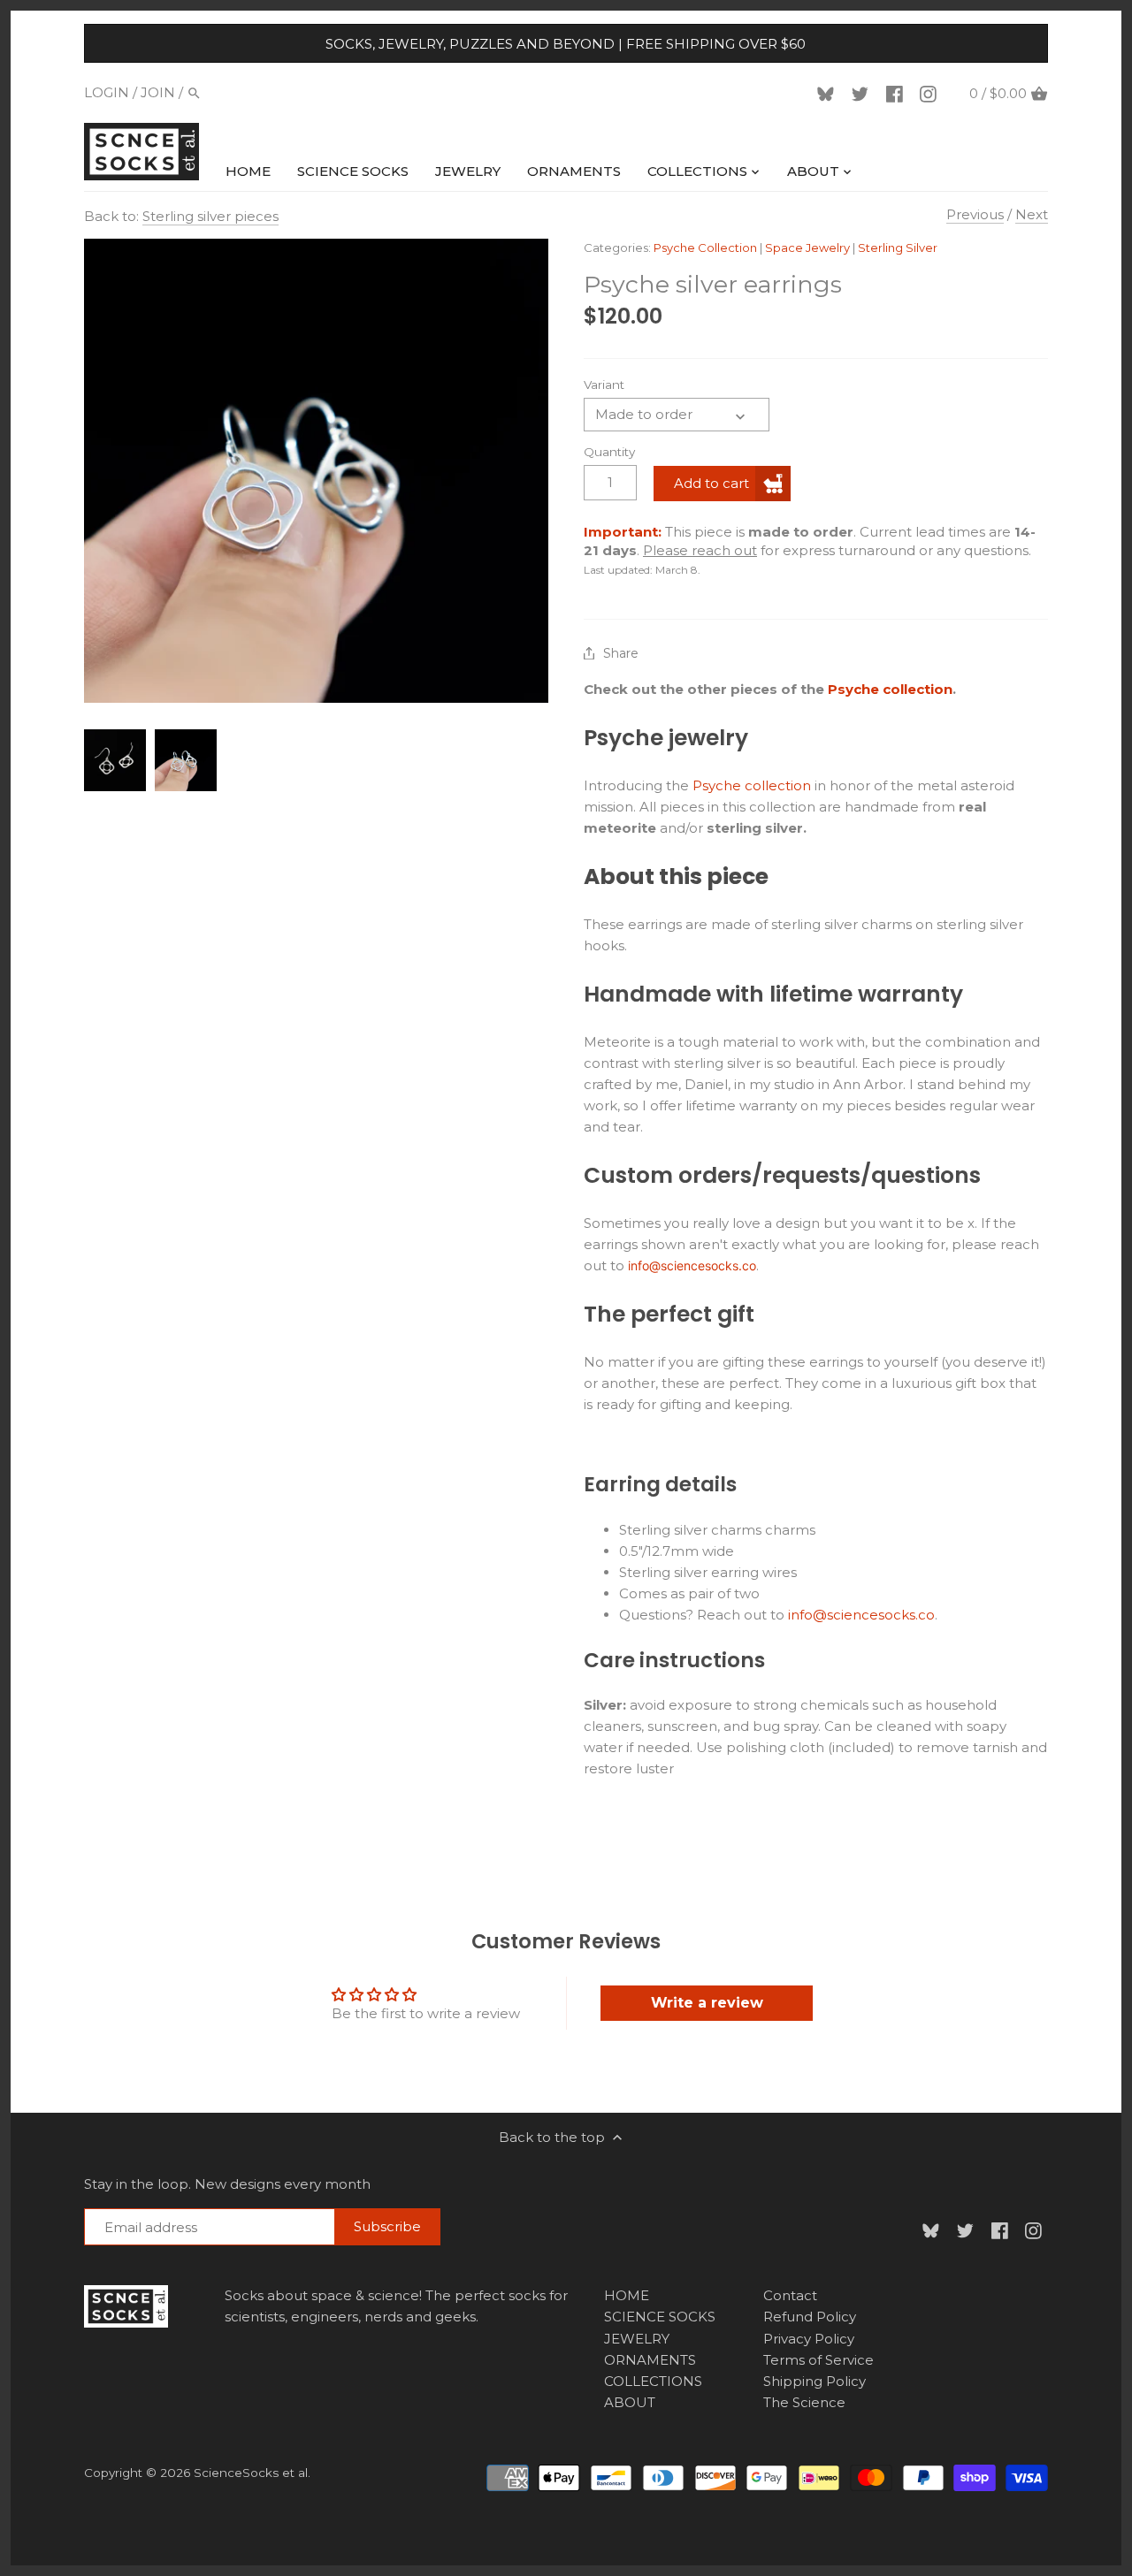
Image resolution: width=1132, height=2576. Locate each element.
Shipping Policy (815, 2381)
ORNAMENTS (650, 2360)
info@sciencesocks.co (692, 1265)
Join (158, 92)
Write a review (707, 2003)
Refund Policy (810, 2317)
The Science (804, 2402)
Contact (790, 2295)
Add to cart (711, 483)
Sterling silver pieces (210, 216)
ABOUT (630, 2402)
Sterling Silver (898, 248)
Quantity (609, 452)
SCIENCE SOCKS (660, 2317)
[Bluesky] (829, 93)
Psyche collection (890, 689)
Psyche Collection (705, 248)
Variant (604, 385)
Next (1032, 214)
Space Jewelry (807, 248)
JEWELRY (637, 2339)
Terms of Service (818, 2360)
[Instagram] (931, 93)
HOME (627, 2295)
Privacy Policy (809, 2339)
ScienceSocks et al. (252, 2473)
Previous (975, 214)
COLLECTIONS (653, 2381)
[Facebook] (898, 93)
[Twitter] (863, 93)
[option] (115, 760)
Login (107, 92)
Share (621, 654)
